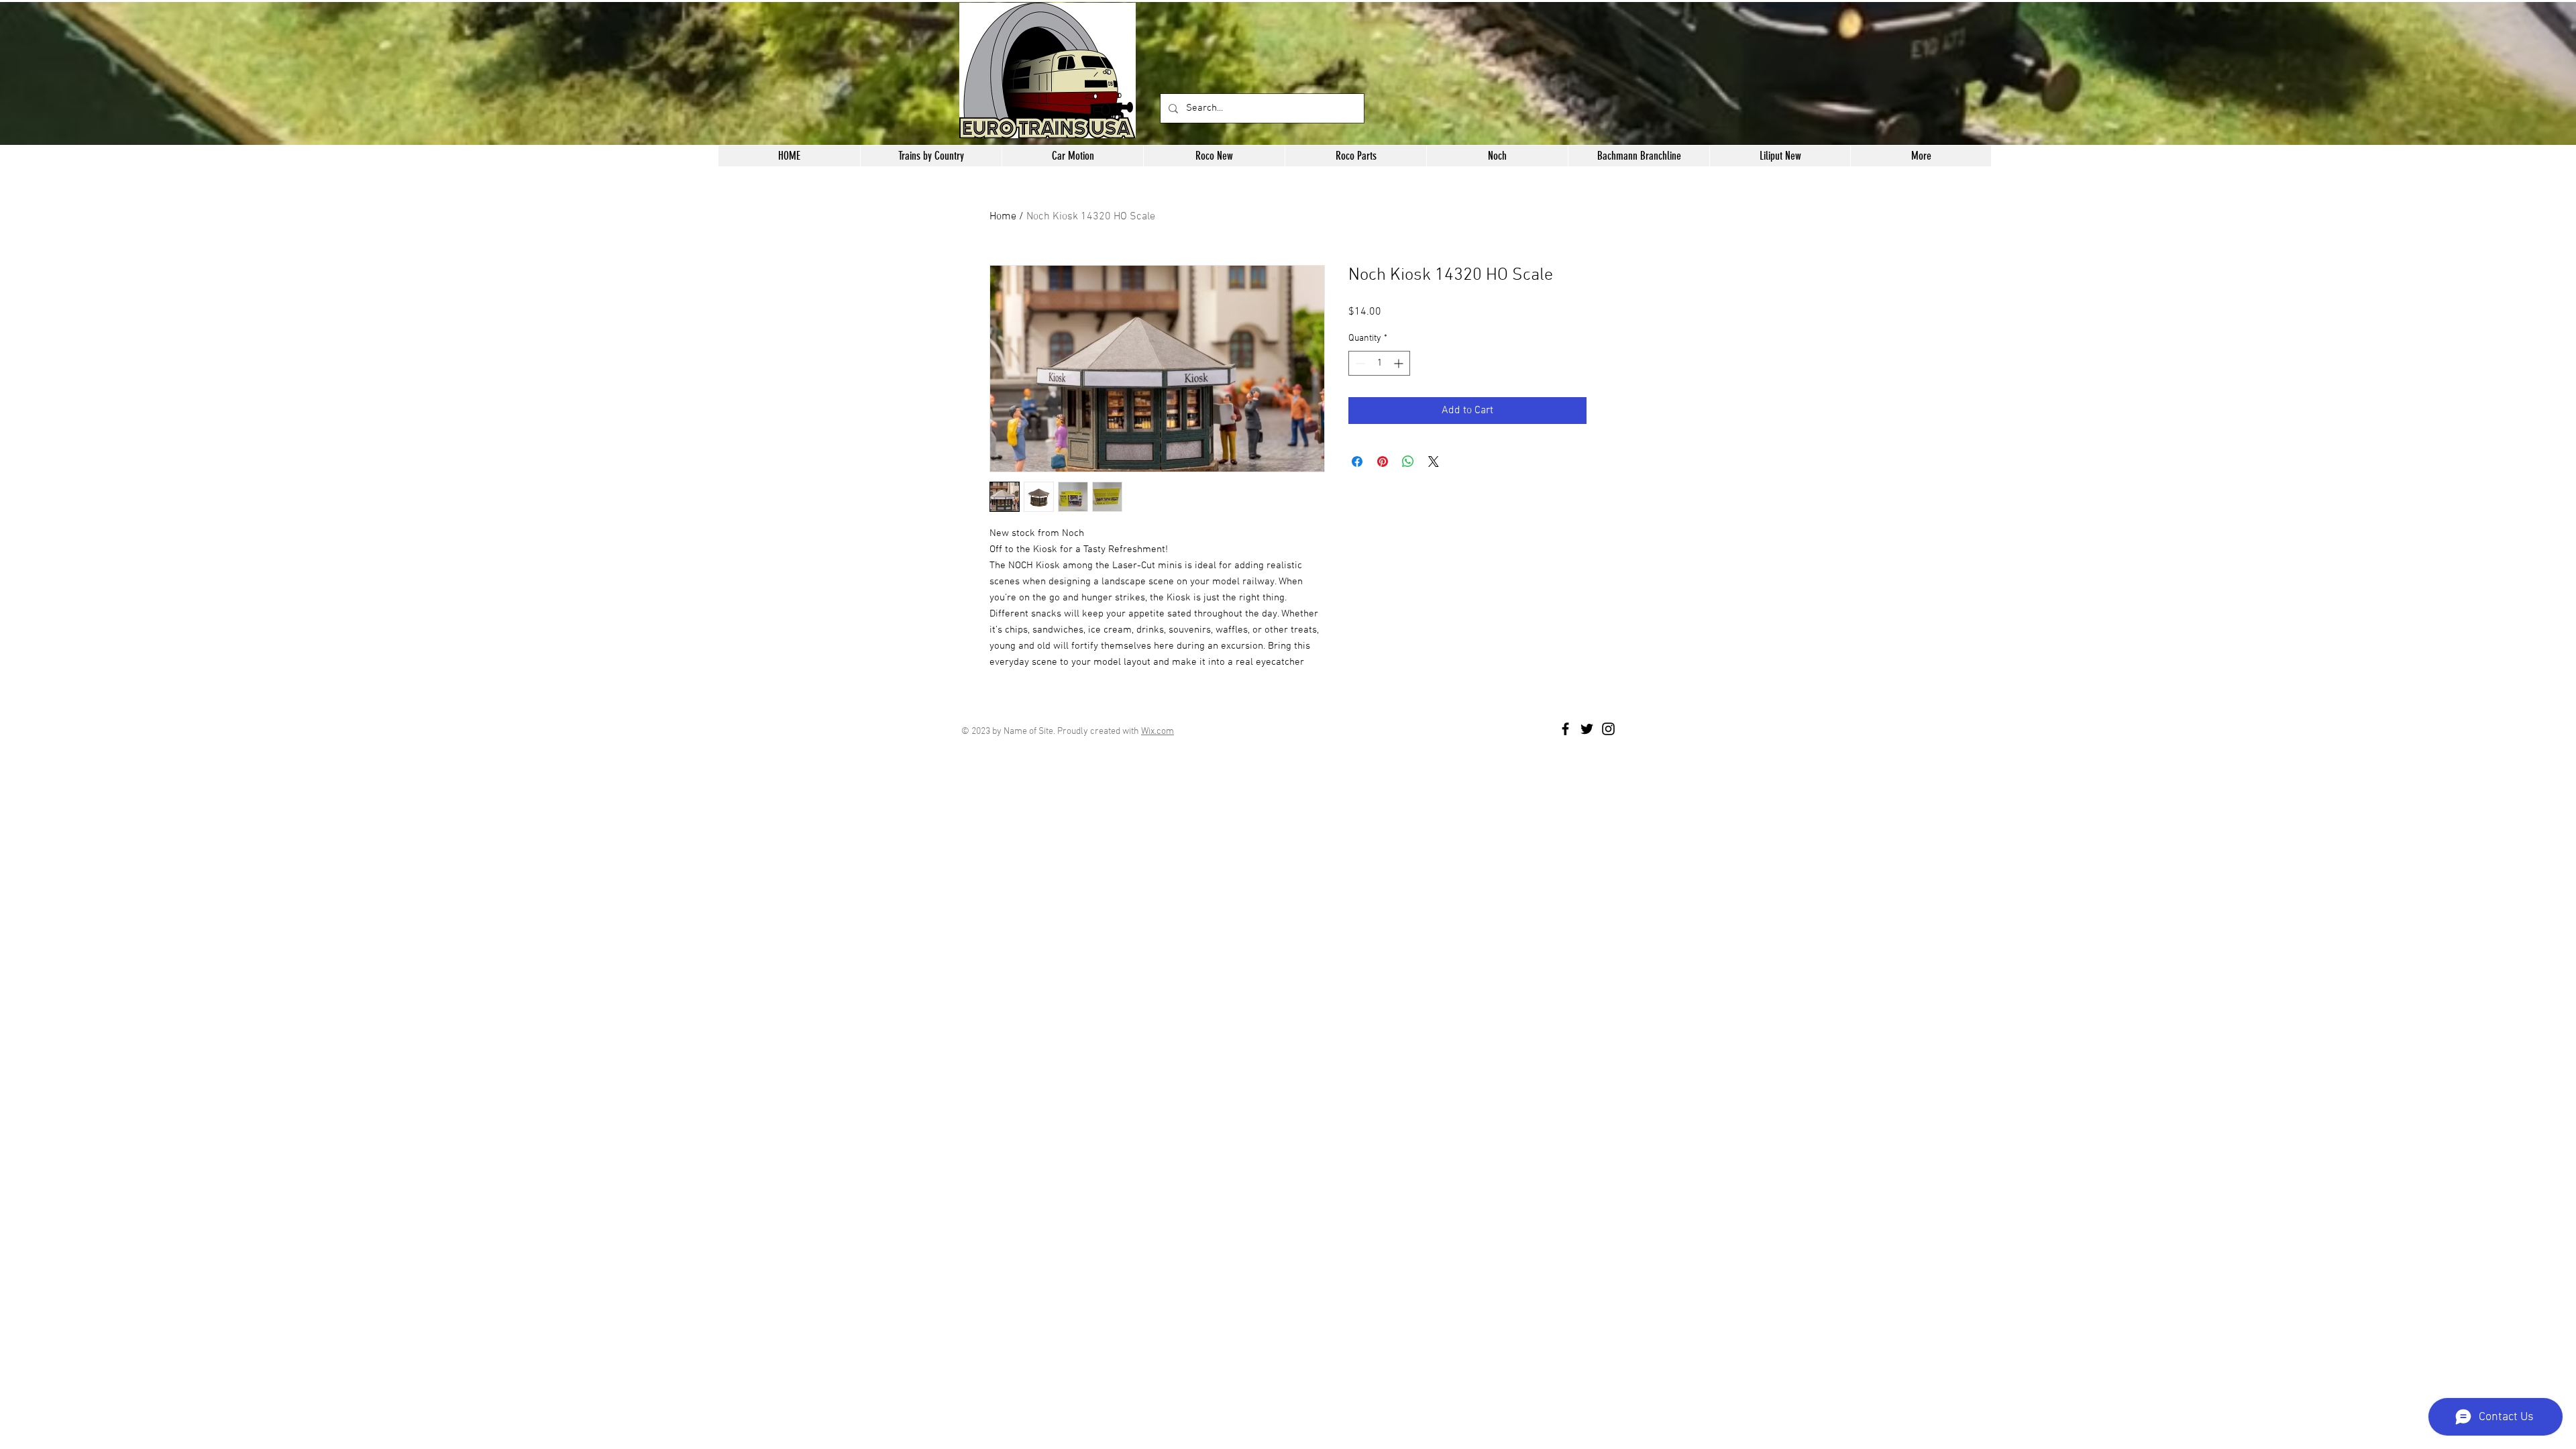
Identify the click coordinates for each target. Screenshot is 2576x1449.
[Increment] (1400, 363)
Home (1003, 217)
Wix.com (1158, 732)
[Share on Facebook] (1357, 462)
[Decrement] (1359, 363)
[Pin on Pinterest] (1383, 462)
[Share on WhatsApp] (1408, 462)
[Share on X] (1434, 462)
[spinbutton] (1379, 363)
